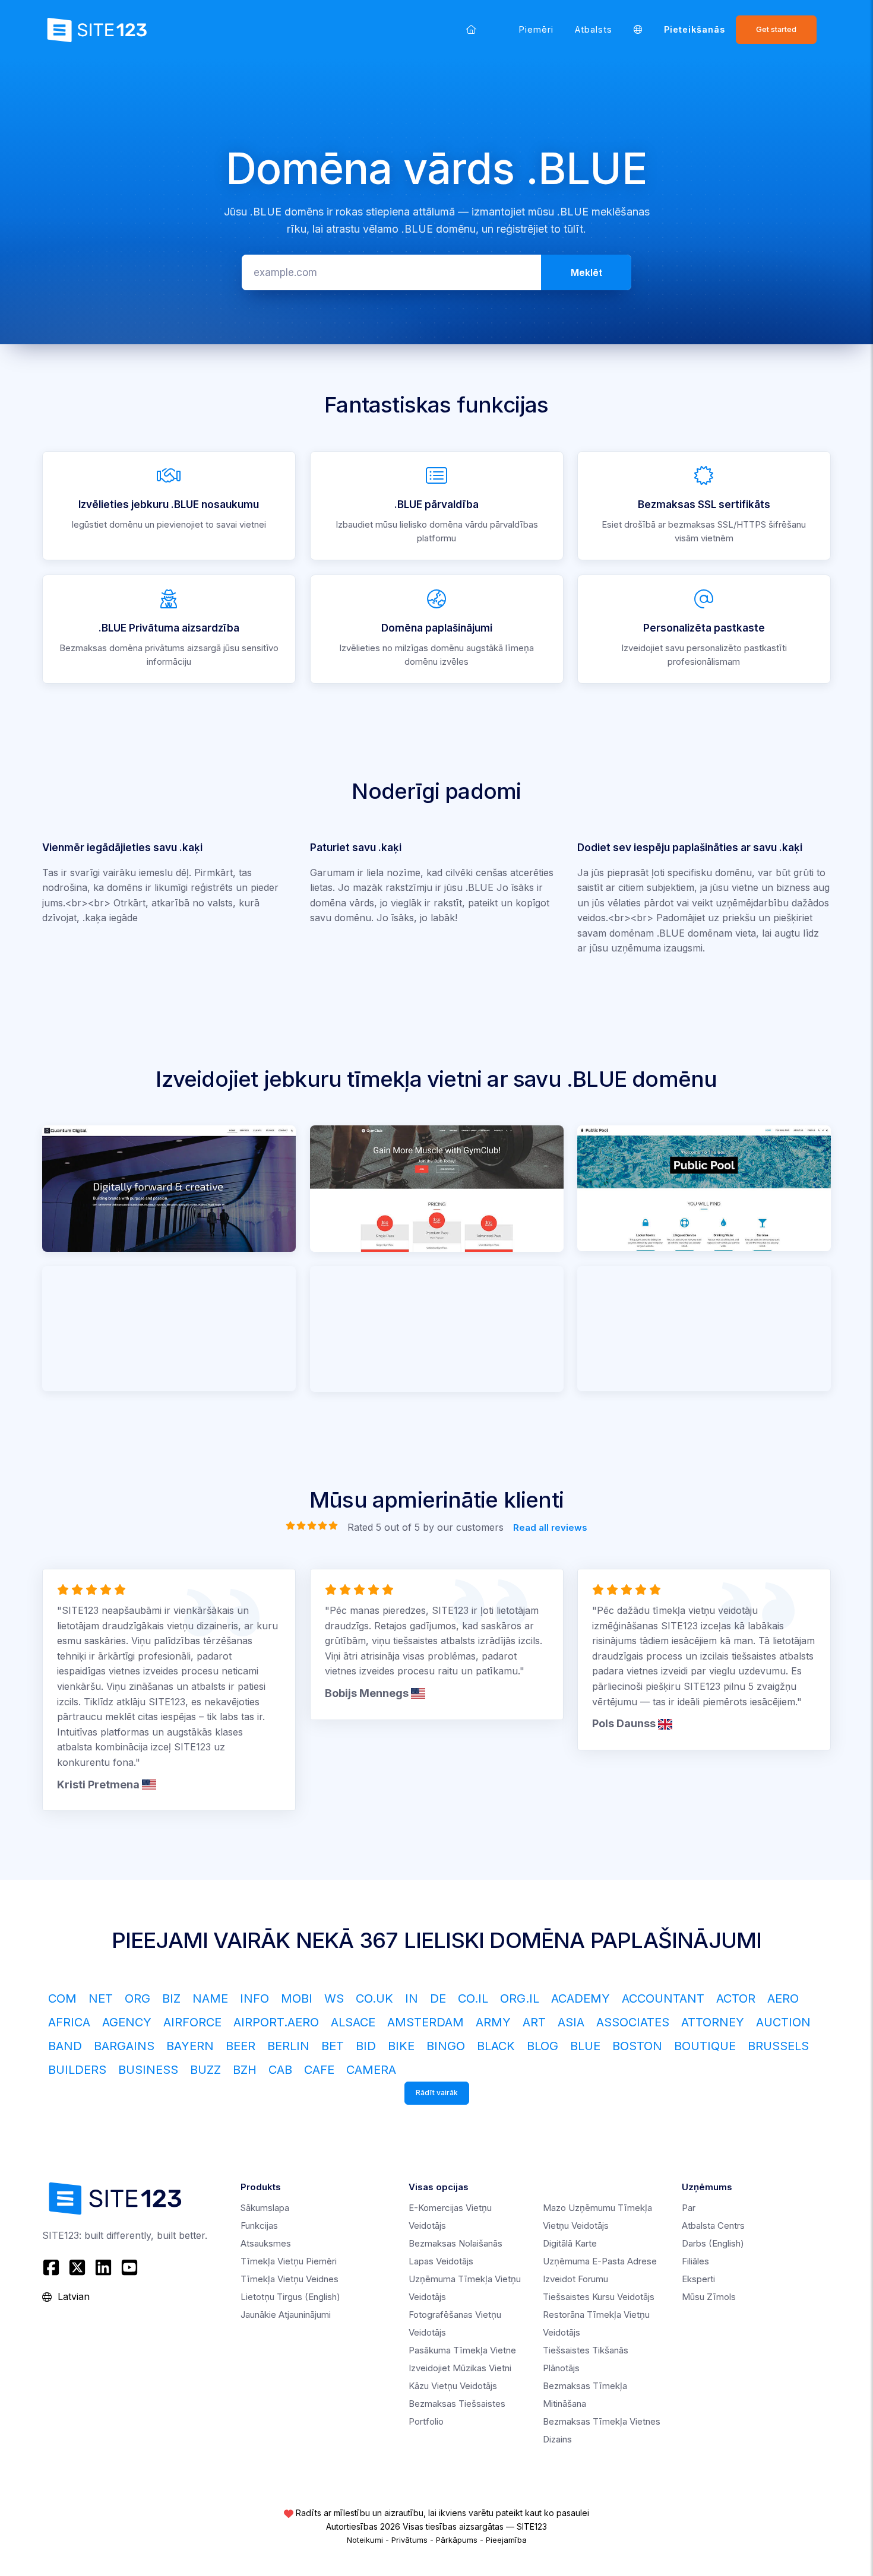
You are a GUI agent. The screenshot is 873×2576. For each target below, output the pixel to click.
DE (438, 1998)
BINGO (446, 2046)
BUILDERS (77, 2070)
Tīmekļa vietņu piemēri (289, 2261)
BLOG (543, 2046)
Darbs (713, 2243)
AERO (783, 1998)
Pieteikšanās (695, 29)
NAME (210, 1998)
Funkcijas (259, 2226)
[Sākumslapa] (471, 29)
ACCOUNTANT (663, 1998)
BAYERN (190, 2046)
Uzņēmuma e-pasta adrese (600, 2261)
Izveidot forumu (575, 2279)
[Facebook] (53, 2267)
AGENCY (127, 2022)
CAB (280, 2070)
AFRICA (69, 2022)
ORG (137, 1998)
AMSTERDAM (426, 2022)
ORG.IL (520, 1998)
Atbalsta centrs (713, 2226)
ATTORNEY (713, 2022)
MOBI (297, 1998)
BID (366, 2046)
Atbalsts (594, 29)
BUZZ (205, 2070)
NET (101, 1998)
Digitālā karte (570, 2243)
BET (333, 2046)
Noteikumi (365, 2540)
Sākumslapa (265, 2208)
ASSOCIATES (633, 2022)
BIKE (401, 2046)
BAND (65, 2046)
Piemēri (536, 29)
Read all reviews (550, 1527)
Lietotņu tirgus (290, 2297)
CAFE (319, 2070)
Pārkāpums (457, 2540)
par (689, 2208)
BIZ (171, 1998)
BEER (241, 2046)
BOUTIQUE (705, 2046)
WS (334, 1998)
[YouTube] (129, 2267)
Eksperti (698, 2279)
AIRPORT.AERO (276, 2022)
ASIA (571, 2022)
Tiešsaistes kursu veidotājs (599, 2297)
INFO (254, 1998)
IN (412, 1998)
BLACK (496, 2046)
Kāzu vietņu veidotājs (453, 2386)
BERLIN (288, 2046)
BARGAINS (124, 2046)
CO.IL (473, 1998)
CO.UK (374, 1998)
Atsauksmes (266, 2243)
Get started (776, 29)
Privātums (409, 2540)
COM (62, 1998)
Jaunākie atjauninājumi (286, 2315)
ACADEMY (581, 1998)
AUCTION (783, 2022)
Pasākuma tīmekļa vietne (462, 2350)
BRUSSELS (778, 2046)
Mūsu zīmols (709, 2297)
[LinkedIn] (103, 2267)
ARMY (493, 2022)
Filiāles (695, 2261)
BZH (245, 2070)
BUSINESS (148, 2070)
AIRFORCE (192, 2022)
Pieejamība (506, 2540)
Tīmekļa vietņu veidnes (290, 2279)
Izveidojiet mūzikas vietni (460, 2368)
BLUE (585, 2046)
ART (534, 2022)
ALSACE (353, 2022)
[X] (77, 2267)
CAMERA (371, 2070)
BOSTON (637, 2046)
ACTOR (736, 1998)
